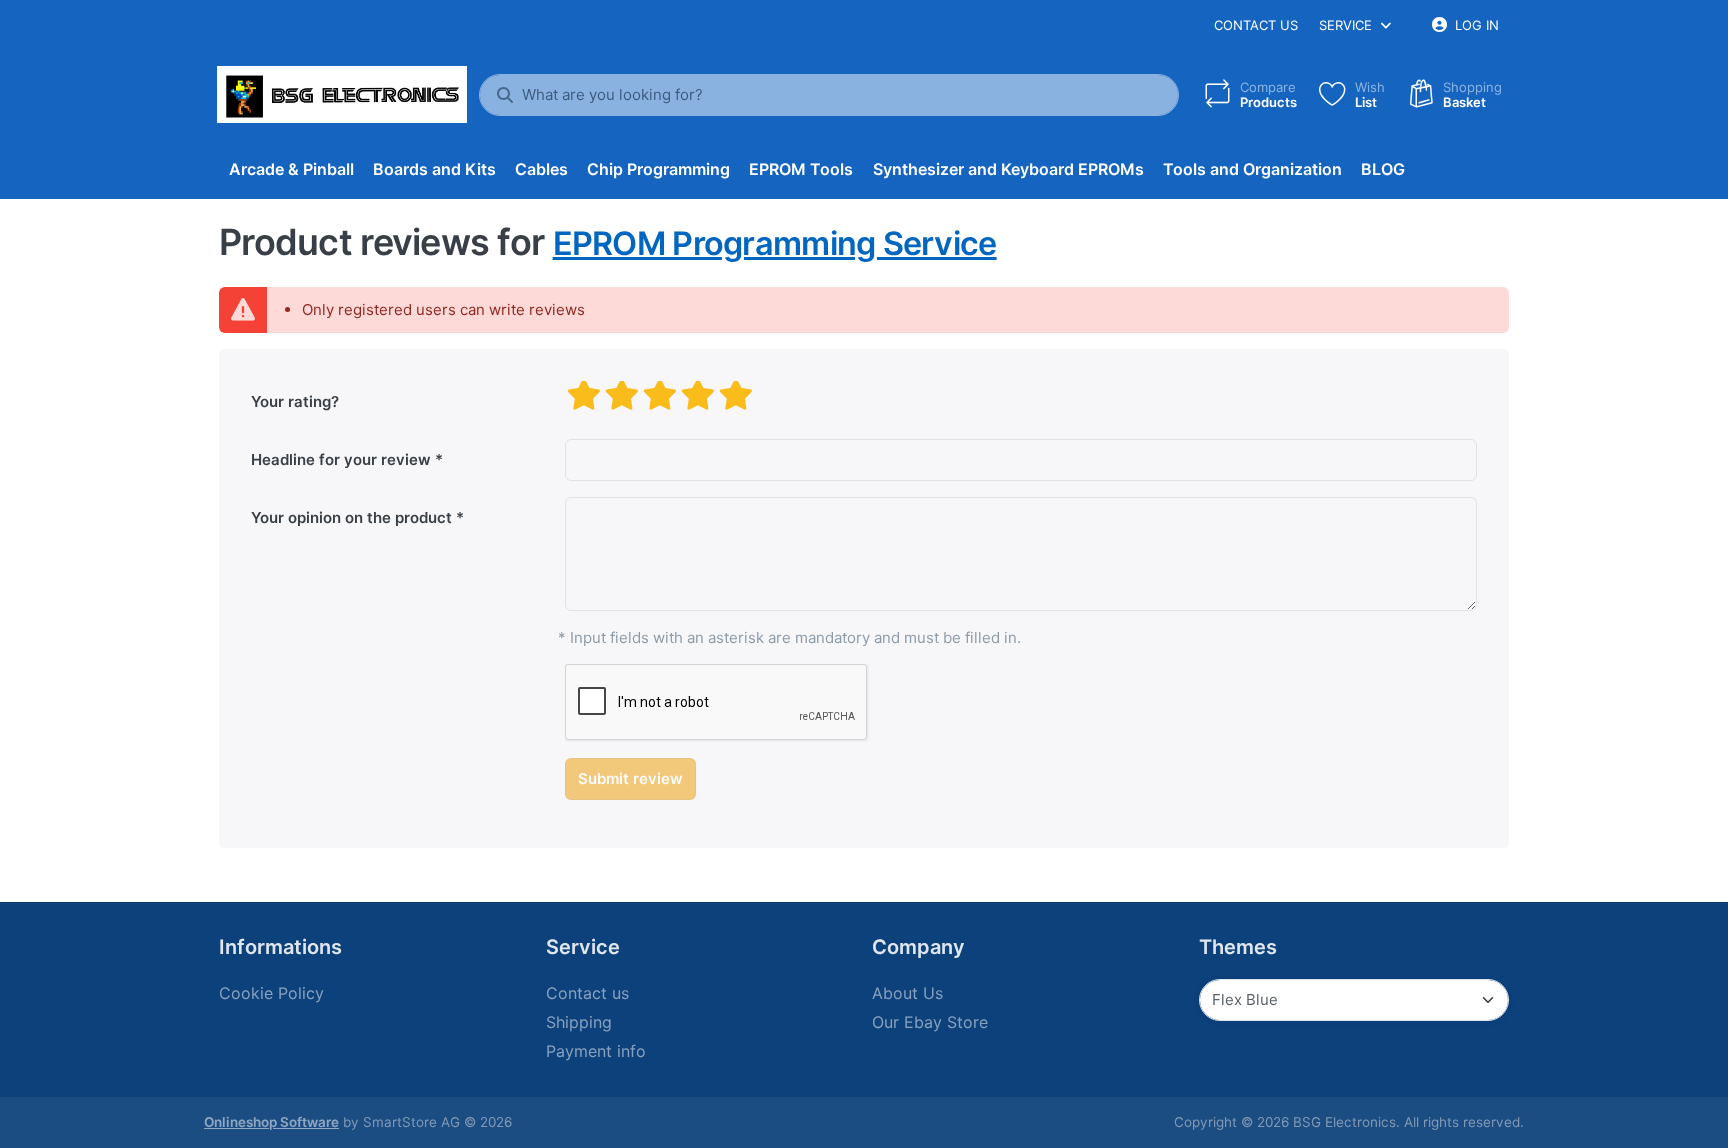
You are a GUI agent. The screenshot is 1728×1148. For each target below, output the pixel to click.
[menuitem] (291, 170)
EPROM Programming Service (775, 243)
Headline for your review (341, 459)
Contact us (1256, 25)
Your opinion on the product (351, 517)
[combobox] (829, 95)
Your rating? (295, 401)
